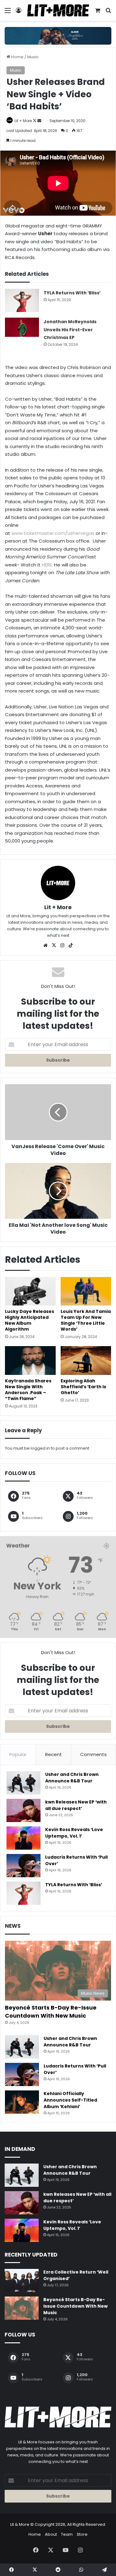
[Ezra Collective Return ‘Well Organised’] (22, 2281)
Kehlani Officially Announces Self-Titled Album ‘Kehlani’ (70, 2100)
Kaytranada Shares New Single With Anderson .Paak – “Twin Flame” (28, 1390)
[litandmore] (58, 35)
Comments (93, 1754)
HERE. (47, 565)
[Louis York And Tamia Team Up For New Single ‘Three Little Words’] (86, 1291)
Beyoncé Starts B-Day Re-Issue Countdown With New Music (51, 2011)
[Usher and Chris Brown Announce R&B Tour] (24, 1783)
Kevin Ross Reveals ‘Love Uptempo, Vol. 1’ (74, 1833)
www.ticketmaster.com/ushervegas (53, 533)
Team (67, 2534)
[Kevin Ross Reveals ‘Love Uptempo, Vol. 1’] (24, 1838)
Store (82, 2534)
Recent (54, 1754)
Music (33, 57)
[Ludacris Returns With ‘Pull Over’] (24, 1866)
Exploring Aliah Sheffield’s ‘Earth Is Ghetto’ (83, 1387)
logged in (40, 1448)
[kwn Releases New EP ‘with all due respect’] (24, 1810)
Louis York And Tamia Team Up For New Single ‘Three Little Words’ (86, 1320)
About (51, 2534)
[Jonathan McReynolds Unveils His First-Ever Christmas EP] (22, 327)
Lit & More (20, 2524)
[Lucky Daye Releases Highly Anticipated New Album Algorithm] (30, 1291)
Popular (18, 1754)
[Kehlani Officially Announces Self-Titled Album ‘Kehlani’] (22, 2102)
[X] (54, 945)
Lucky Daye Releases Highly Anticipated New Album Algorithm (30, 1320)
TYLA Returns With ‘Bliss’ (72, 293)
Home (17, 57)
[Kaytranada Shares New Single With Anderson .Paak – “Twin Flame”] (30, 1360)
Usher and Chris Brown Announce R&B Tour (72, 1778)
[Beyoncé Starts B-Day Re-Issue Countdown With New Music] (22, 2308)
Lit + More (23, 121)
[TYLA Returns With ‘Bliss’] (22, 300)
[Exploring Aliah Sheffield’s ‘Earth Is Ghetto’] (86, 1360)
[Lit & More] (58, 10)
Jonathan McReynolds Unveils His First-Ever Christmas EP (70, 330)
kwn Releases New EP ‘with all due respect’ (76, 1805)
